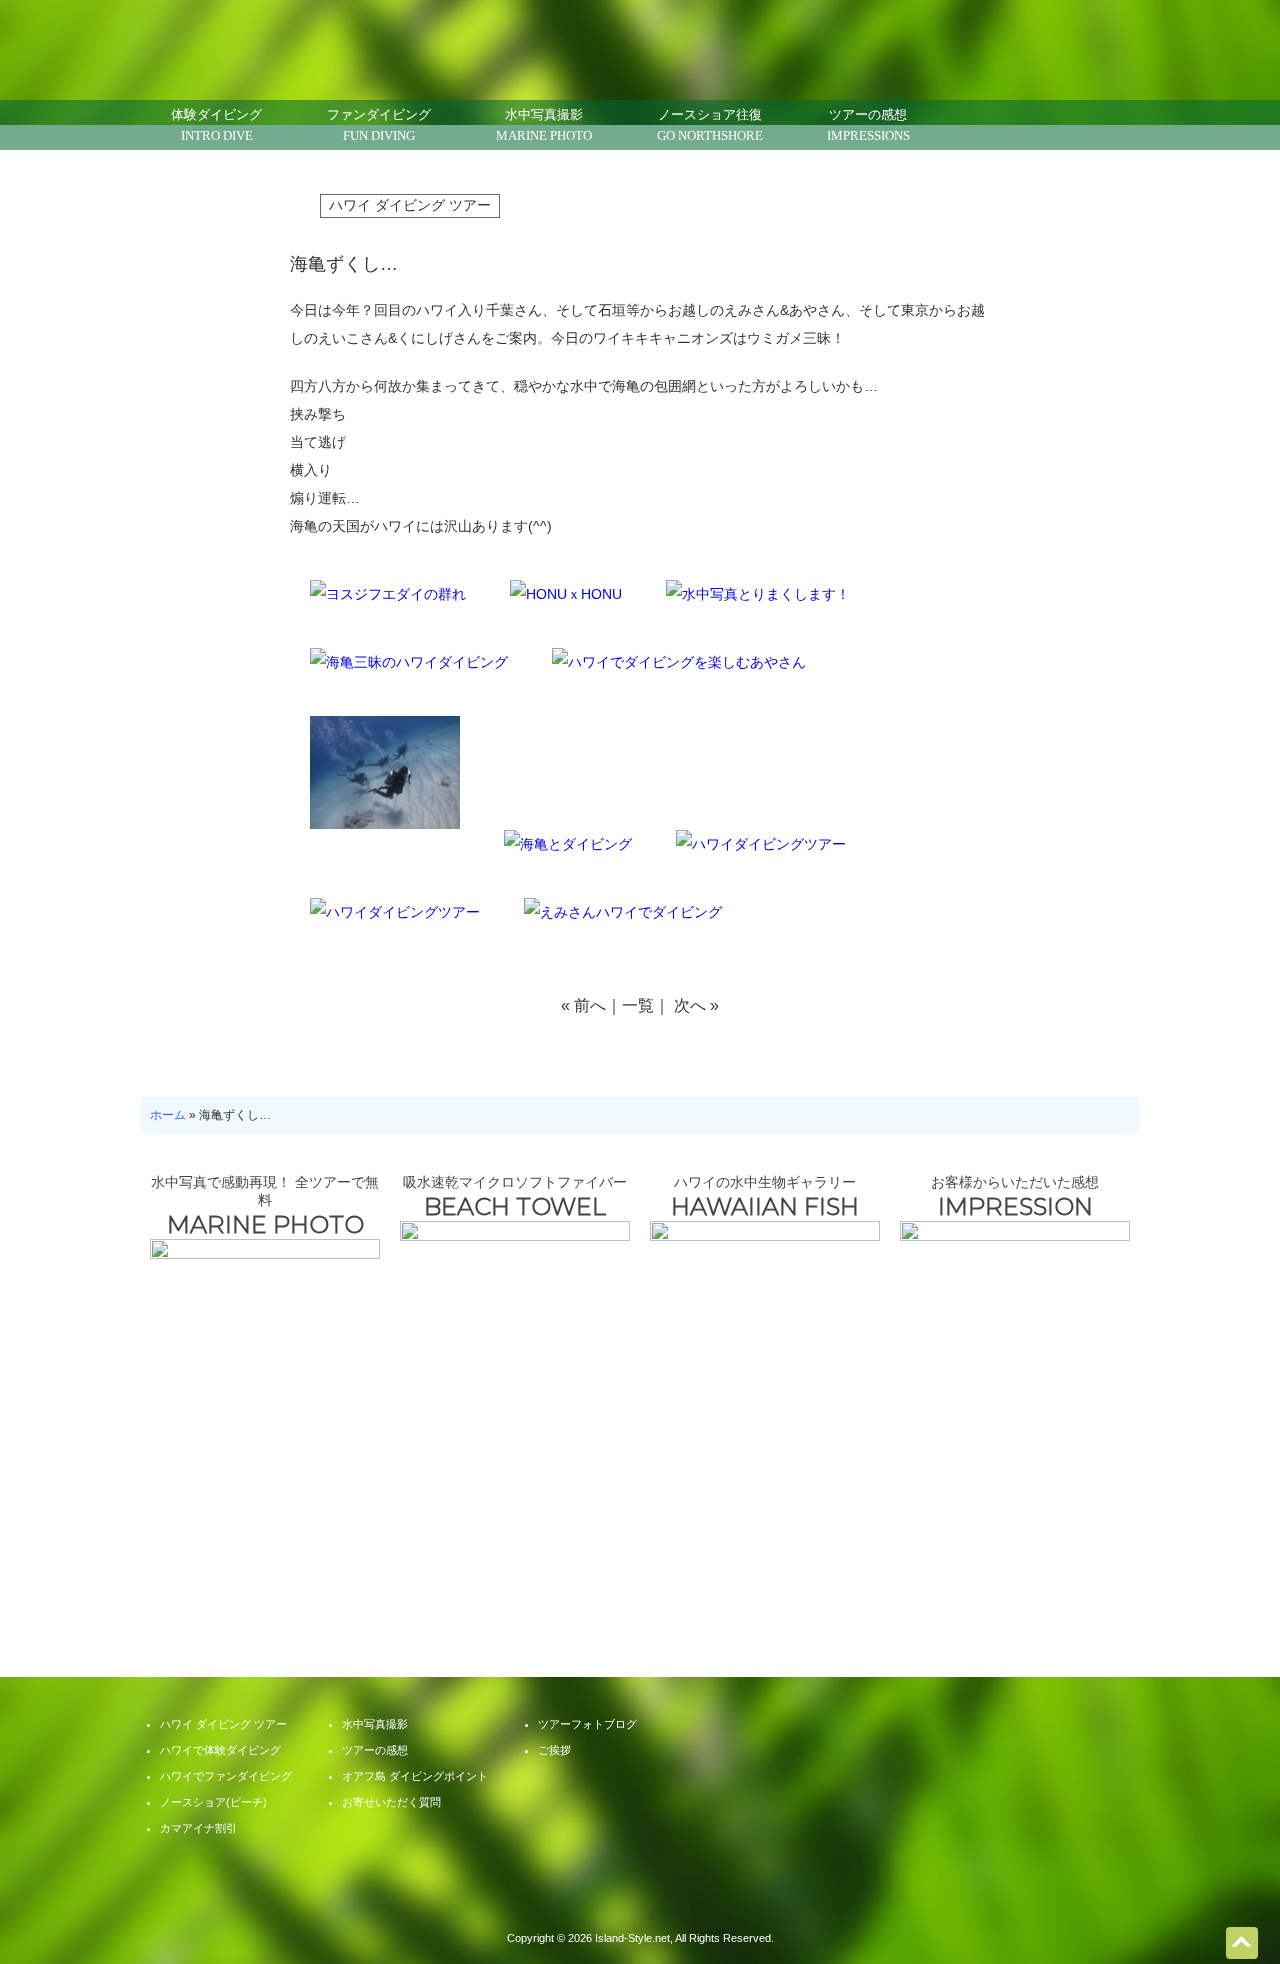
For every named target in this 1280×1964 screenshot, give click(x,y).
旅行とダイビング (740, 1535)
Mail (965, 125)
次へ (690, 1005)
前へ (590, 1005)
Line (1015, 125)
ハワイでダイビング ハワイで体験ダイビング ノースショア (302, 42)
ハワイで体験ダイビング (220, 1750)
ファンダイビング (379, 125)
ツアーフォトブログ (940, 1535)
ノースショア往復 (710, 125)
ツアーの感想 (868, 125)
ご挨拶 (554, 1750)
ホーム (168, 1115)
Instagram (1115, 125)
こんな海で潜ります (340, 1535)
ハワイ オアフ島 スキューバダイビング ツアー (640, 1899)
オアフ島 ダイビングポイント (415, 1776)
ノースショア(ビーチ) (213, 1802)
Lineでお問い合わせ (1240, 1889)
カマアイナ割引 (198, 1828)
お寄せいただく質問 (540, 1535)
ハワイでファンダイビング (226, 1776)
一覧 (638, 1005)
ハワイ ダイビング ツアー (410, 205)
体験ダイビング (216, 125)
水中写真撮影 (544, 125)
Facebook (1065, 125)
